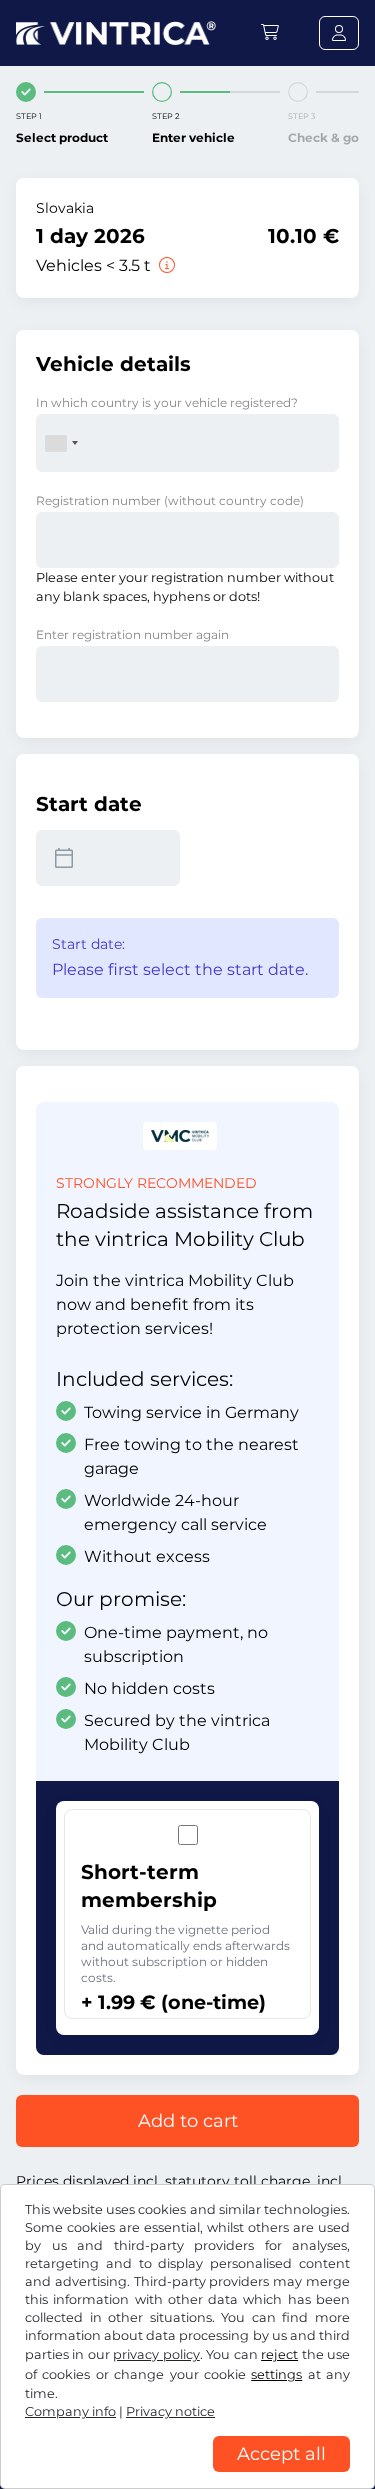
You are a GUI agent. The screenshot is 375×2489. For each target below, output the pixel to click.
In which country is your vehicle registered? (167, 402)
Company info (70, 2411)
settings (276, 2374)
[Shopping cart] (270, 32)
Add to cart (188, 2121)
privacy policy (156, 2354)
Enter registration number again (132, 634)
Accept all (281, 2454)
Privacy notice (170, 2411)
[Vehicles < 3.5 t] (165, 265)
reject (279, 2354)
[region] (187, 2474)
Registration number (170, 500)
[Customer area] (339, 33)
